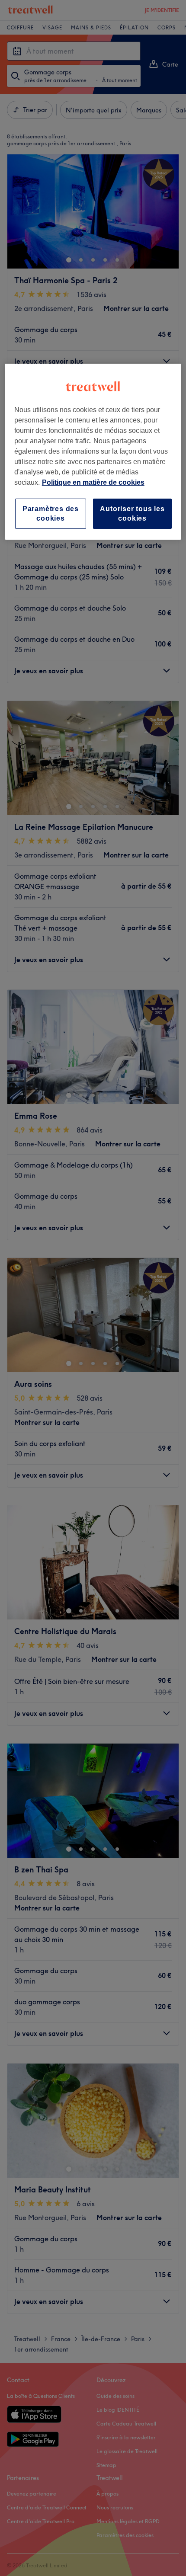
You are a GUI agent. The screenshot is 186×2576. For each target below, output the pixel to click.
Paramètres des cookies (51, 514)
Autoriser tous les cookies (132, 514)
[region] (93, 452)
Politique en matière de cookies (93, 482)
